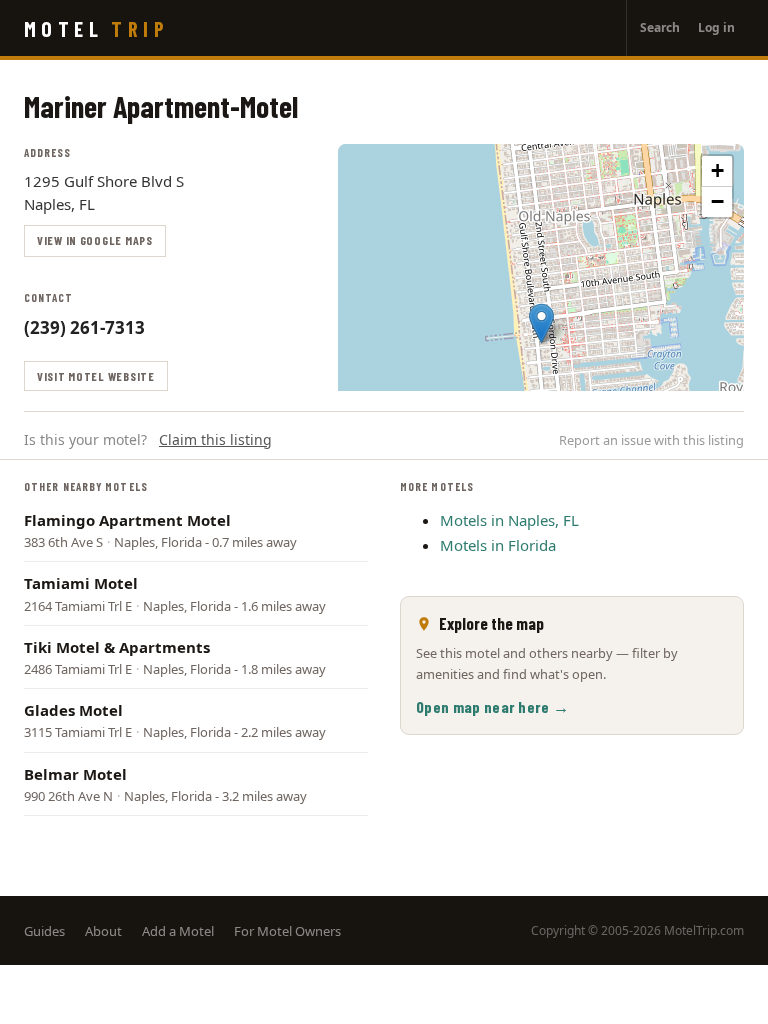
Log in (716, 27)
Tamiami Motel (81, 583)
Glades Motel (73, 710)
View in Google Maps (95, 240)
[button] (541, 323)
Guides (44, 931)
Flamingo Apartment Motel (127, 520)
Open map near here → (492, 706)
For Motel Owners (287, 931)
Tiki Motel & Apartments (117, 647)
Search (660, 27)
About (103, 931)
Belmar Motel (75, 774)
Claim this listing (215, 439)
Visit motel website (96, 376)
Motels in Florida (498, 545)
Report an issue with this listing (651, 440)
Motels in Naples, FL (509, 520)
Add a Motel (178, 931)
